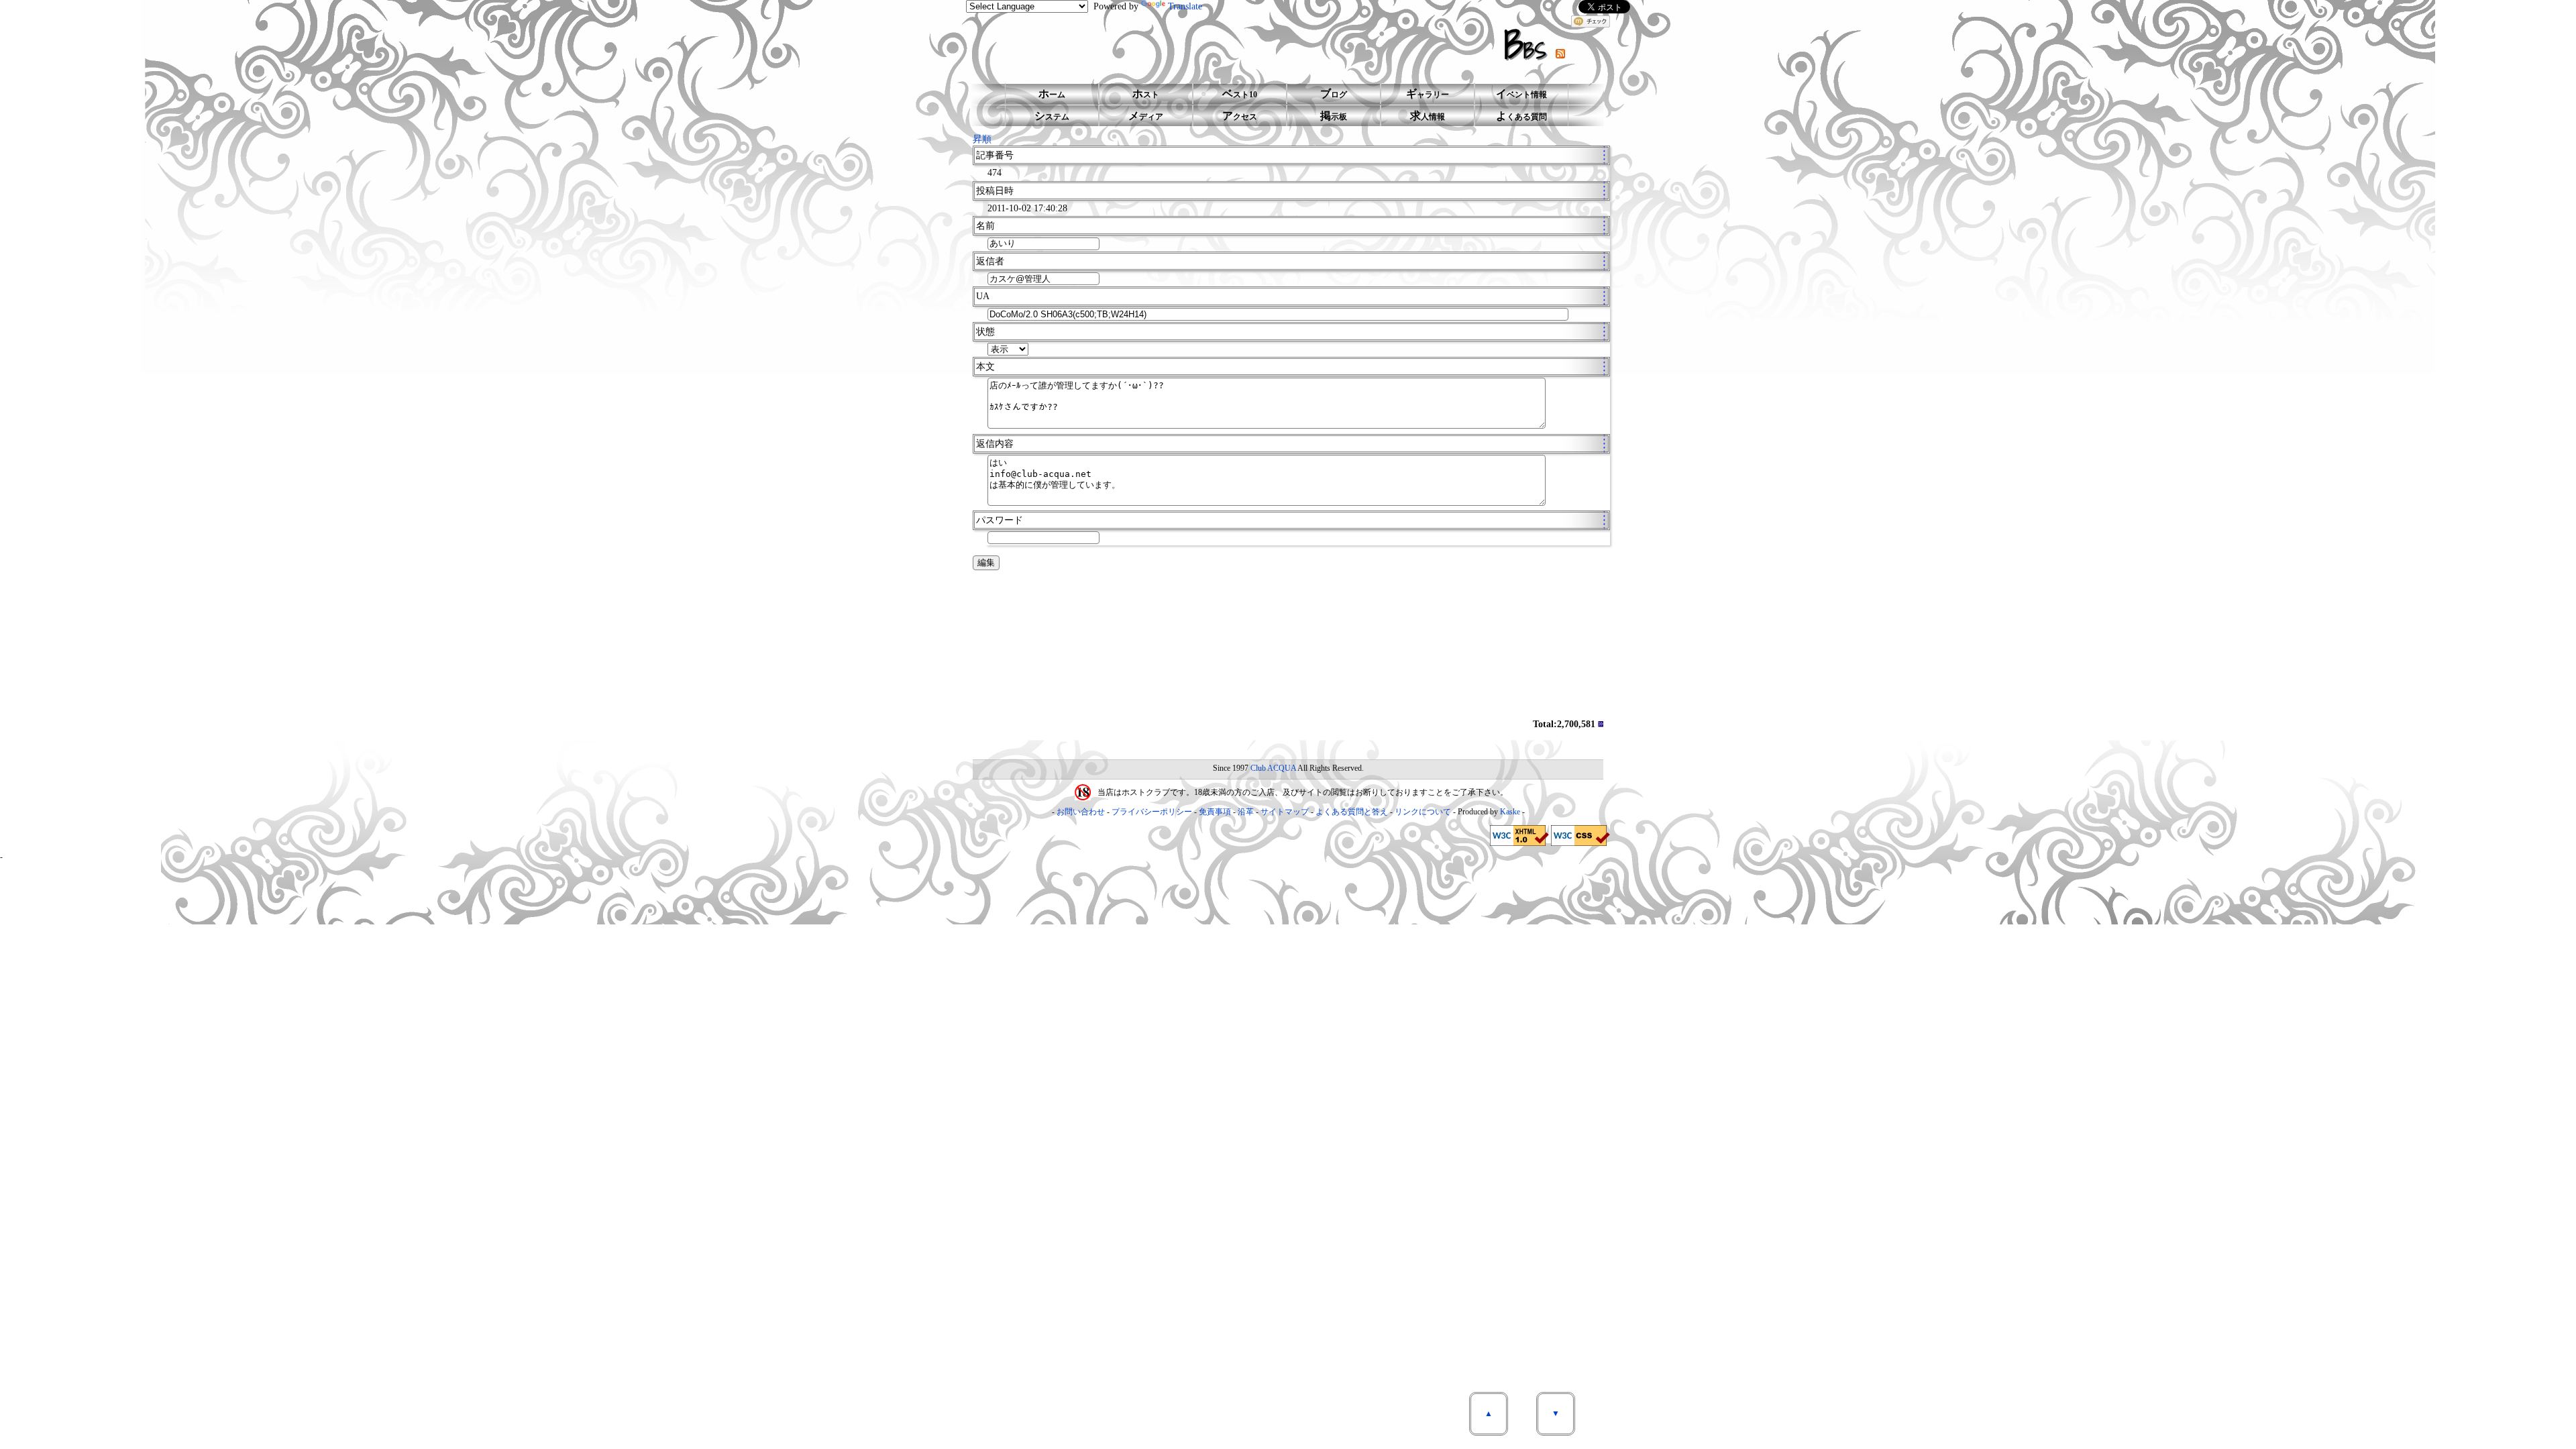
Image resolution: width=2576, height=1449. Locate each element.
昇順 (982, 139)
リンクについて (1423, 812)
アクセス (1240, 116)
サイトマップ (1285, 812)
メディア (1146, 116)
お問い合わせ (1081, 812)
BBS (1530, 45)
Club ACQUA (1273, 768)
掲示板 (1334, 116)
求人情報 (1428, 116)
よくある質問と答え (1352, 812)
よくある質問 (1521, 116)
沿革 (1246, 812)
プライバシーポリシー (1152, 812)
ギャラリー (1428, 94)
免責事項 (1215, 812)
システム (1052, 116)
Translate (1185, 6)
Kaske (1510, 812)
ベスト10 (1240, 94)
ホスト (1146, 94)
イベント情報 (1521, 94)
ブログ (1334, 94)
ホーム (1052, 94)
